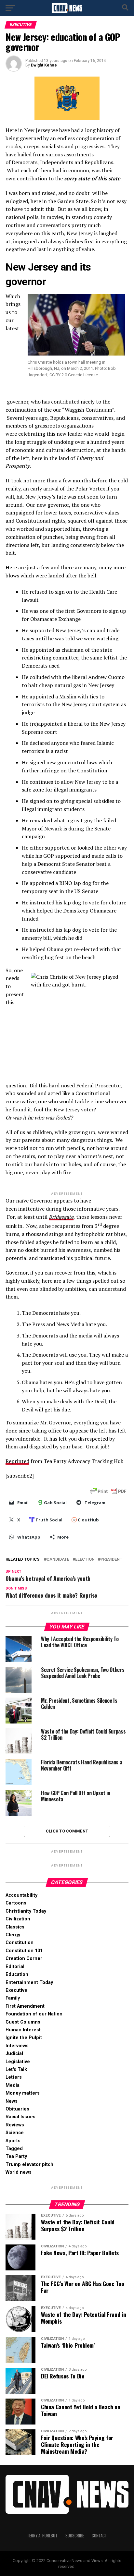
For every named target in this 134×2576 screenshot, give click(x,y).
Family (13, 1998)
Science (15, 2133)
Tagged (14, 2149)
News (12, 2101)
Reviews (15, 2125)
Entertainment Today (29, 1983)
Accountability (21, 1895)
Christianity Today (26, 1911)
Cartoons (16, 1903)
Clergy (13, 1935)
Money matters (23, 2093)
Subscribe (75, 2536)
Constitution (20, 1943)
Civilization (18, 1919)
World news (19, 2172)
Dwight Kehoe (44, 65)
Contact (99, 2536)
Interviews (17, 2046)
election (85, 1560)
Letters (14, 2077)
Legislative (18, 2062)
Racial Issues (20, 2117)
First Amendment (25, 2006)
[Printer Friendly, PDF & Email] (108, 1491)
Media (13, 2085)
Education (17, 1974)
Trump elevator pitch (29, 2165)
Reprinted (17, 1461)
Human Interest (23, 2030)
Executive (16, 1990)
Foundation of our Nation (34, 2014)
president (111, 1560)
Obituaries (17, 2109)
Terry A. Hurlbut (42, 2536)
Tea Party (16, 2156)
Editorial (15, 1967)
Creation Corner (24, 1959)
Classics (15, 1927)
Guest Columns (23, 2022)
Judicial (14, 2054)
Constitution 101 (24, 1951)
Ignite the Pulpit (24, 2038)
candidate (58, 1560)
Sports (13, 2141)
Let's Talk (16, 2069)
